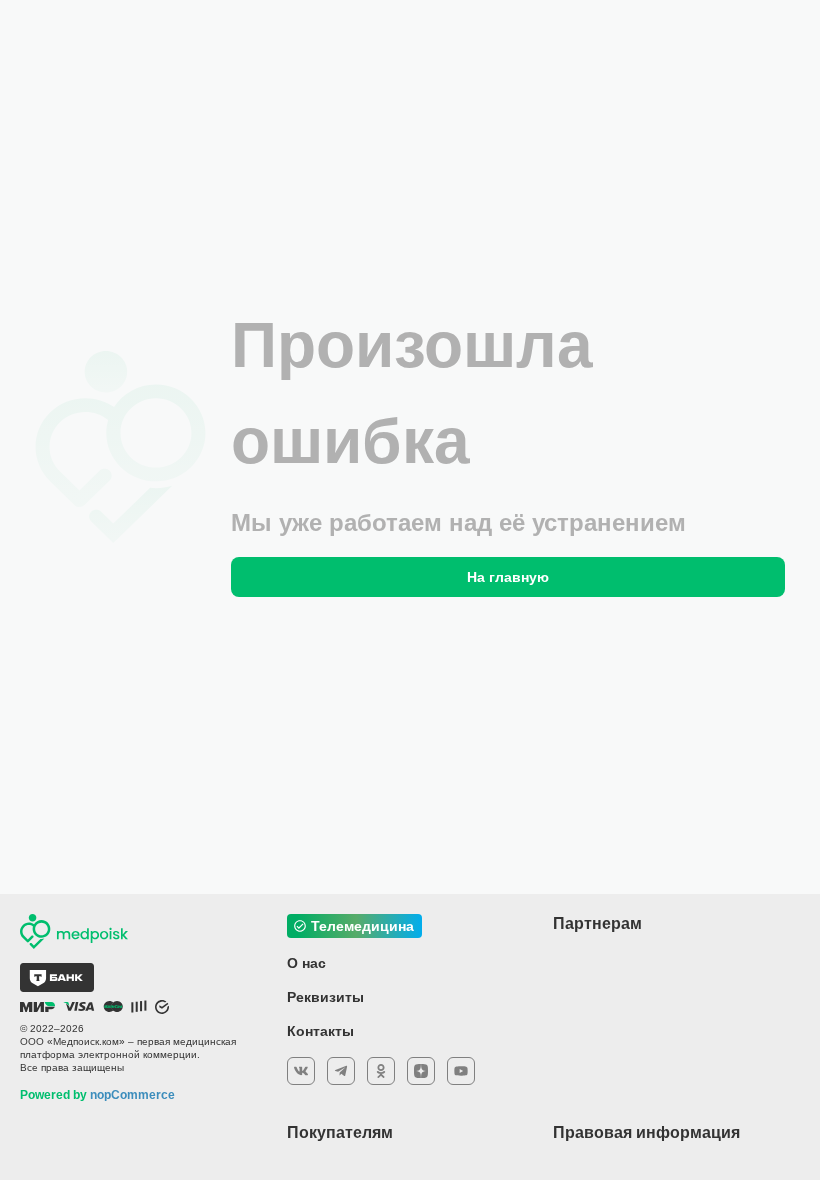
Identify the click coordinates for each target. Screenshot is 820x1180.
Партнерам (597, 923)
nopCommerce (132, 1095)
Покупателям (340, 1132)
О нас (306, 963)
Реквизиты (325, 997)
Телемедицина (362, 926)
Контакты (320, 1031)
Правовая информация (646, 1132)
